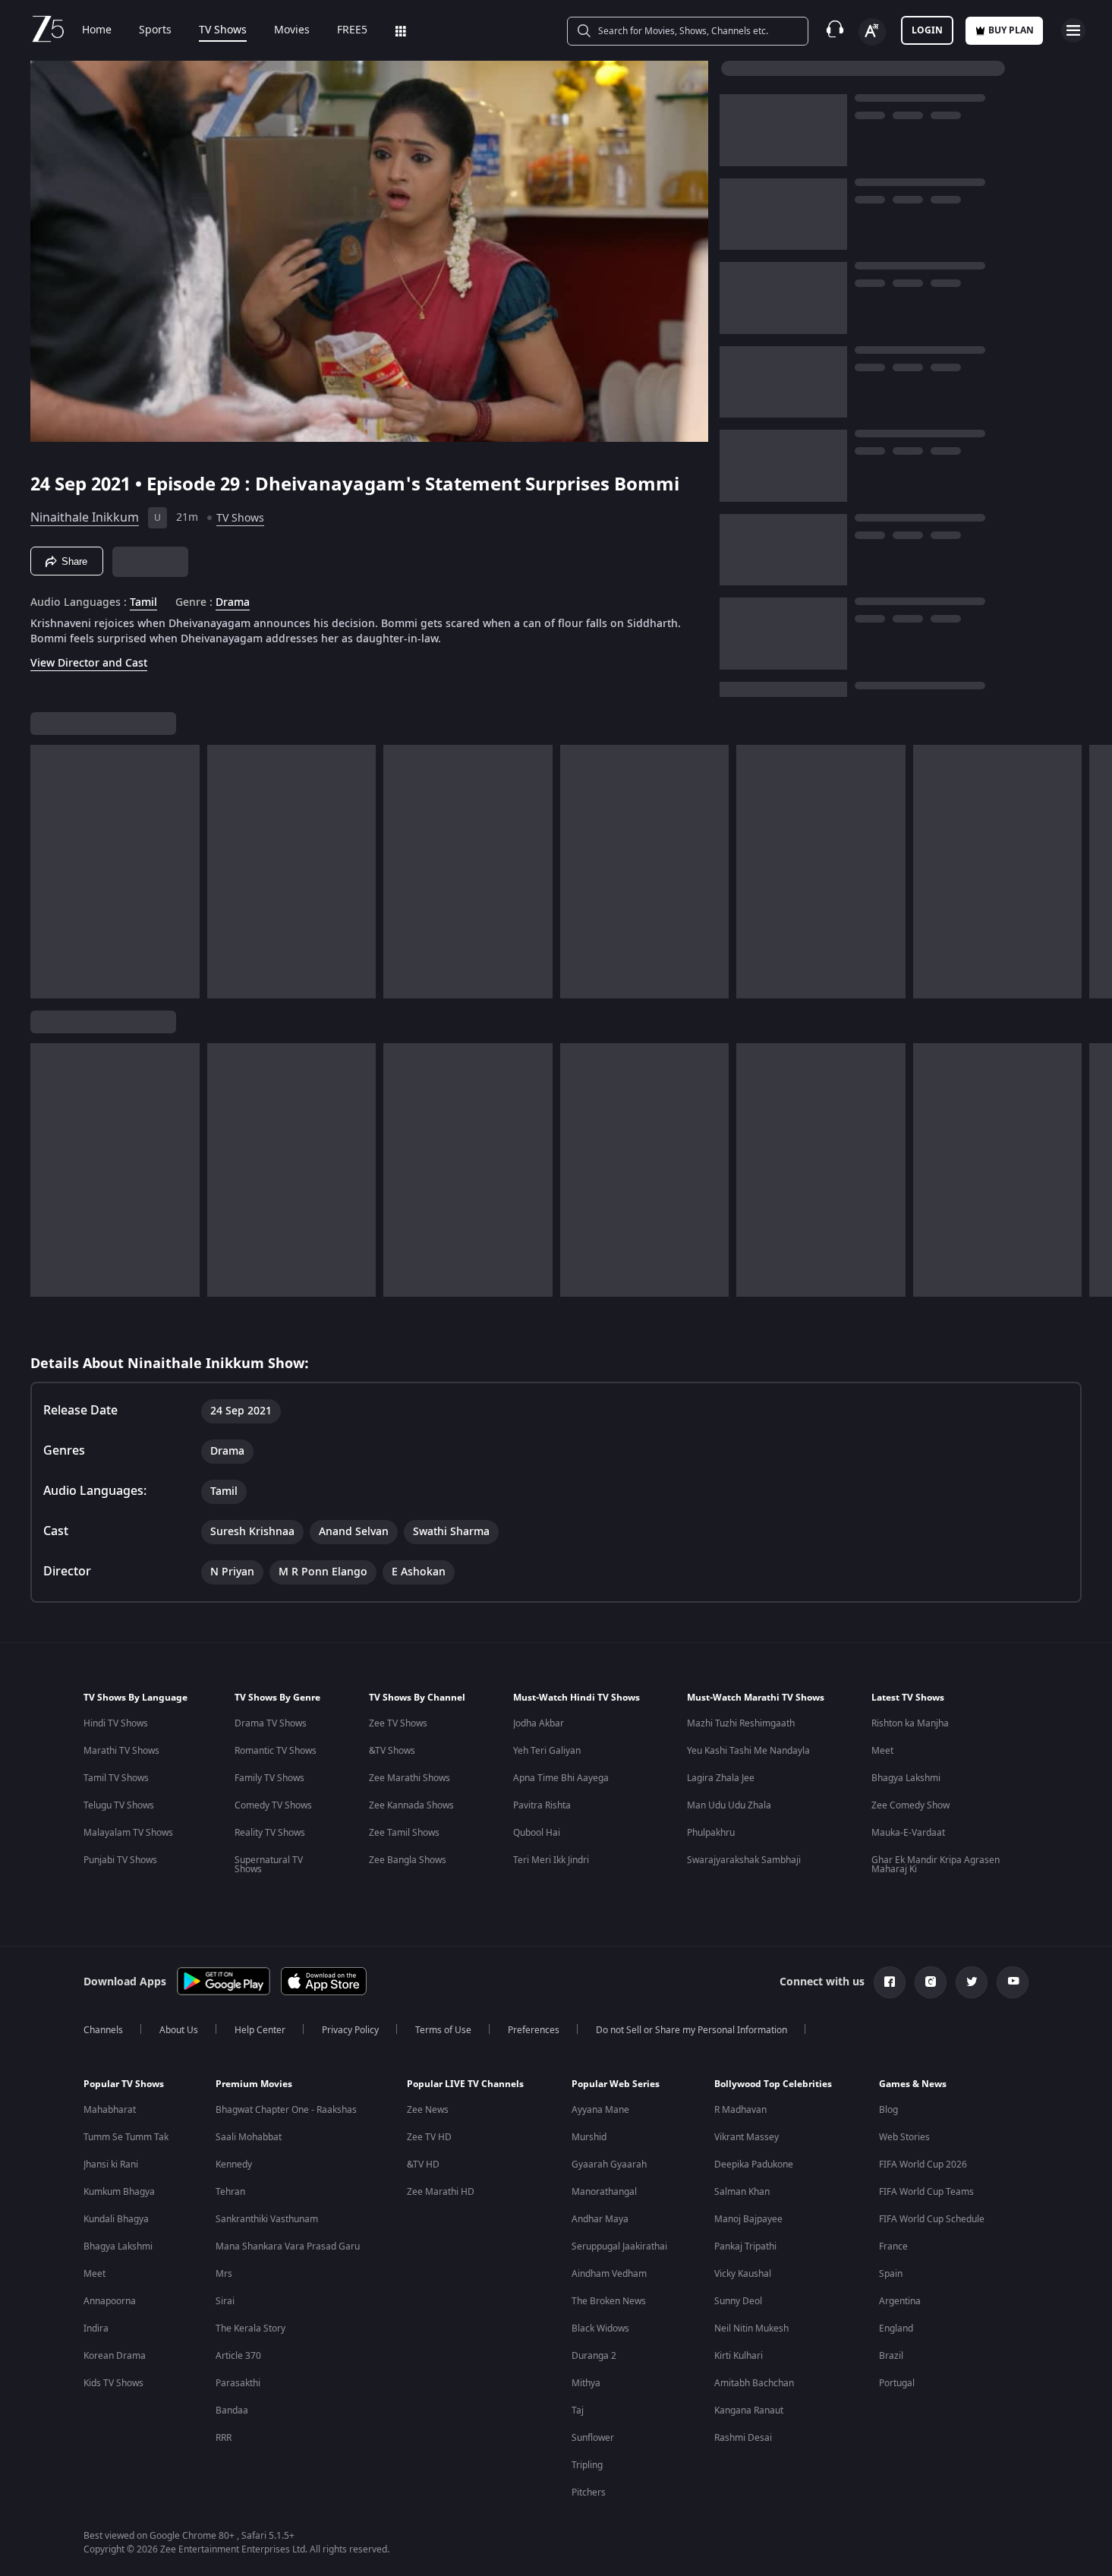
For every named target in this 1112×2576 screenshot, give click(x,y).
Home (97, 30)
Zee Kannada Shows (411, 1805)
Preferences (534, 2030)
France (893, 2247)
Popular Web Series (616, 2084)
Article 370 (238, 2356)
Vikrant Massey (747, 2137)
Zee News (428, 2110)
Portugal (897, 2383)
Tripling (587, 2465)
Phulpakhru (711, 1833)
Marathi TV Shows (121, 1751)
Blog (888, 2110)
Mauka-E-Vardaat (908, 1833)
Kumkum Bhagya (119, 2192)
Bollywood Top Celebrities (773, 2084)
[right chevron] (1096, 872)
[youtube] (1013, 1982)
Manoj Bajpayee (748, 2219)
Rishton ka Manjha (910, 1723)
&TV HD (423, 2165)
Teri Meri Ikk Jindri (551, 1860)
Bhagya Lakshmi (906, 1778)
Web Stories (904, 2137)
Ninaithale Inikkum (85, 518)
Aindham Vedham (609, 2274)
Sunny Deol (738, 2301)
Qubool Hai (537, 1833)
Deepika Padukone (754, 2165)
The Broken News (609, 2301)
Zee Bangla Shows (408, 1860)
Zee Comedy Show (910, 1805)
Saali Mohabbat (249, 2137)
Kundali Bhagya (116, 2219)
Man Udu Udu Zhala (729, 1805)
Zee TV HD (429, 2137)
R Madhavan (740, 2110)
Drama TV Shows (271, 1723)
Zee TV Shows (398, 1723)
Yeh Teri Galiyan (547, 1751)
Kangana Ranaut (749, 2410)
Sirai (225, 2301)
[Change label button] (872, 32)
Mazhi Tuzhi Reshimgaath (741, 1723)
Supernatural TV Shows (269, 1865)
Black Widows (600, 2328)
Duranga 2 (594, 2356)
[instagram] (931, 1982)
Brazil (891, 2356)
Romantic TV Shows (276, 1751)
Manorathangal (604, 2192)
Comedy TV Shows (273, 1805)
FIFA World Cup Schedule (932, 2219)
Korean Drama (115, 2356)
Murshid (589, 2137)
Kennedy (234, 2165)
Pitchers (589, 2492)
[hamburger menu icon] (1073, 30)
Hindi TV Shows (116, 1723)
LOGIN (927, 30)
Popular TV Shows (124, 2084)
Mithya (586, 2383)
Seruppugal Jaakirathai (619, 2247)
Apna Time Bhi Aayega (561, 1778)
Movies (292, 30)
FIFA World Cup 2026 (923, 2165)
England (896, 2328)
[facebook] (890, 1982)
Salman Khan (742, 2192)
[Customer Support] (835, 30)
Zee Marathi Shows (410, 1778)
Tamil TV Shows (116, 1778)
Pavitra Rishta (542, 1805)
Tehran (230, 2192)
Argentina (900, 2301)
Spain (891, 2274)
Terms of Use (443, 2030)
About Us (179, 2030)
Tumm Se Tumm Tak (126, 2137)
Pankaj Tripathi (745, 2247)
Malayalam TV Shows (128, 1833)
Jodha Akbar (539, 1723)
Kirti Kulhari (739, 2356)
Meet (882, 1751)
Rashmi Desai (743, 2438)
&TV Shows (392, 1751)
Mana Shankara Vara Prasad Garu (288, 2247)
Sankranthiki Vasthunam (267, 2219)
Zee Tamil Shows (404, 1833)
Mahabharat (110, 2110)
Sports (155, 30)
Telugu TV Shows (119, 1805)
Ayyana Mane (600, 2110)
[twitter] (972, 1982)
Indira (96, 2328)
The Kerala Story (250, 2328)
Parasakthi (238, 2383)
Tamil (143, 603)
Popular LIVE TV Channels (465, 2084)
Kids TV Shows (113, 2383)
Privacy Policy (350, 2030)
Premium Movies (254, 2084)
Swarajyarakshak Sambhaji (744, 1860)
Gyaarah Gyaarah (609, 2165)
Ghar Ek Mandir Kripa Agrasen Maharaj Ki (936, 1865)
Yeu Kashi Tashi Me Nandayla (748, 1751)
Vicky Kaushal (743, 2274)
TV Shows (223, 30)
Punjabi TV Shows (120, 1860)
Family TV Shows (269, 1778)
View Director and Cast (89, 663)
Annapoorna (110, 2301)
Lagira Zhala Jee (721, 1778)
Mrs (224, 2274)
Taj (578, 2410)
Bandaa (232, 2410)
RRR (224, 2438)
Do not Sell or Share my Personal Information (691, 2030)
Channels (103, 2030)
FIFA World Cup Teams (926, 2192)
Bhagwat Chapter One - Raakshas (286, 2110)
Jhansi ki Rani (111, 2165)
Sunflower (593, 2438)
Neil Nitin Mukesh (751, 2328)
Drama (233, 603)
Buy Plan (1011, 30)
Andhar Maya (600, 2219)
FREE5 (352, 30)
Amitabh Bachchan (754, 2383)
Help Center (260, 2030)
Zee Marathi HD (441, 2192)
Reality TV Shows (270, 1833)
